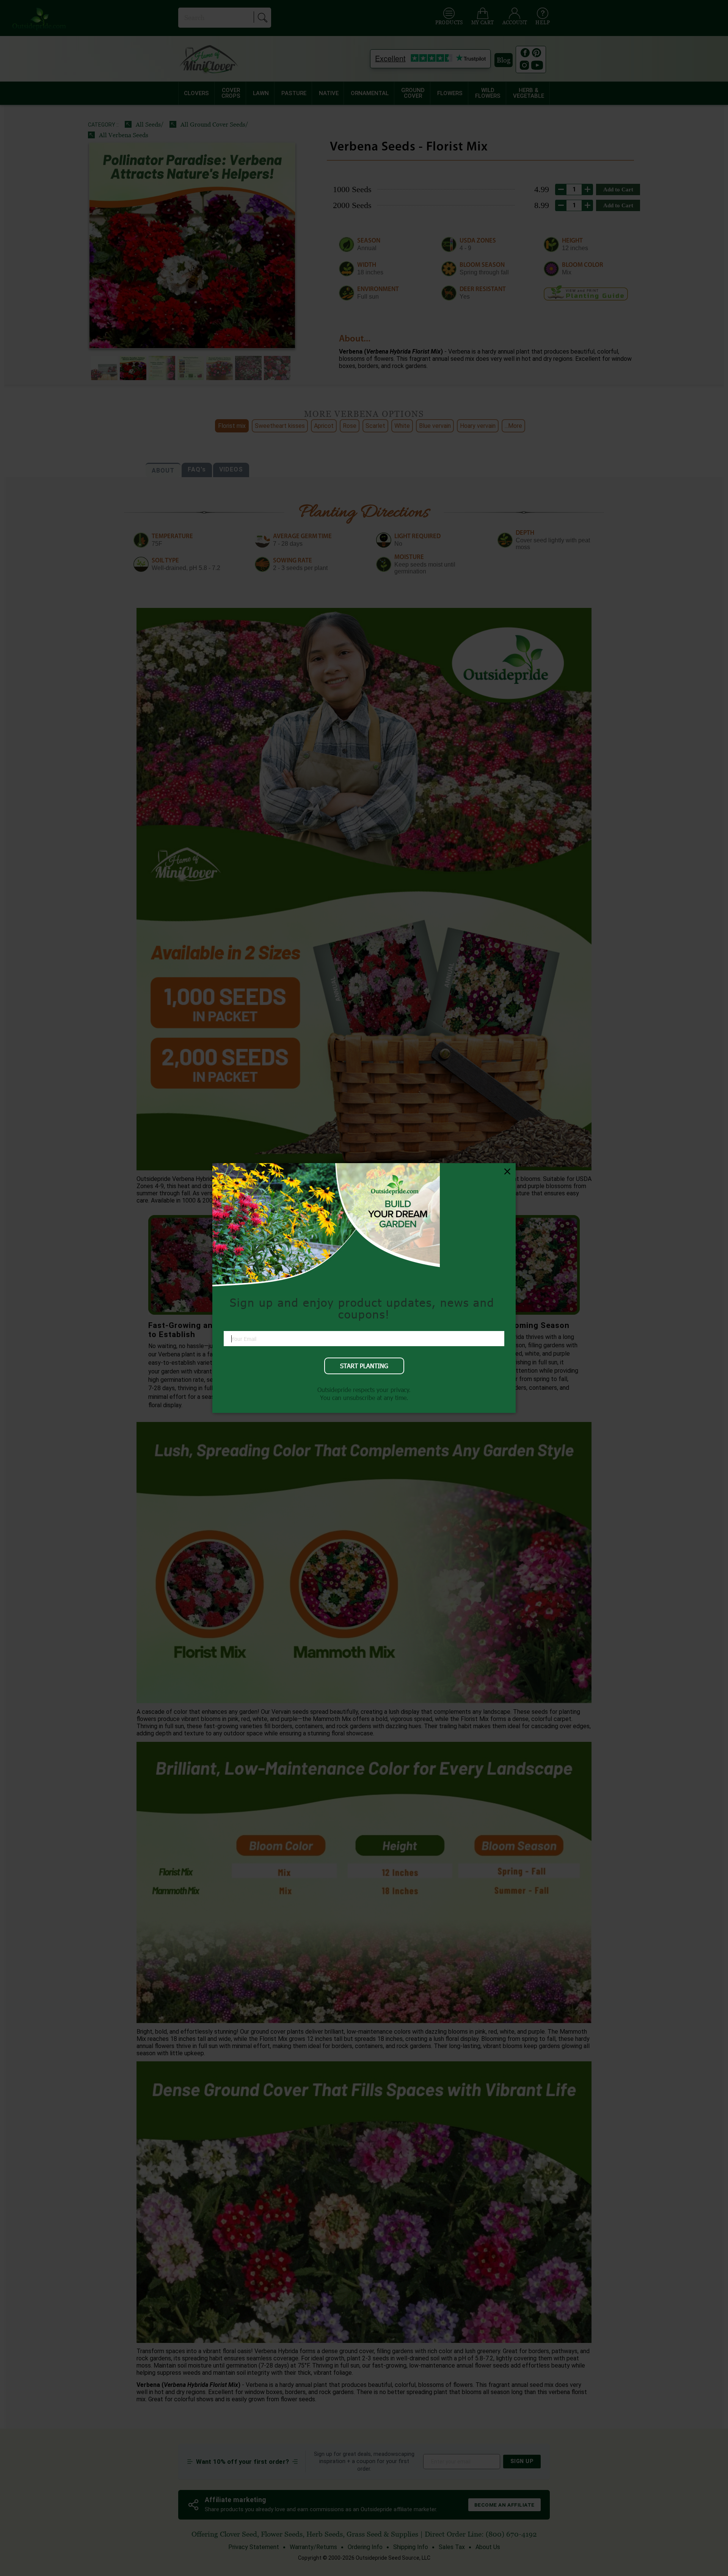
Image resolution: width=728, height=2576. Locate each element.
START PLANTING (364, 1366)
